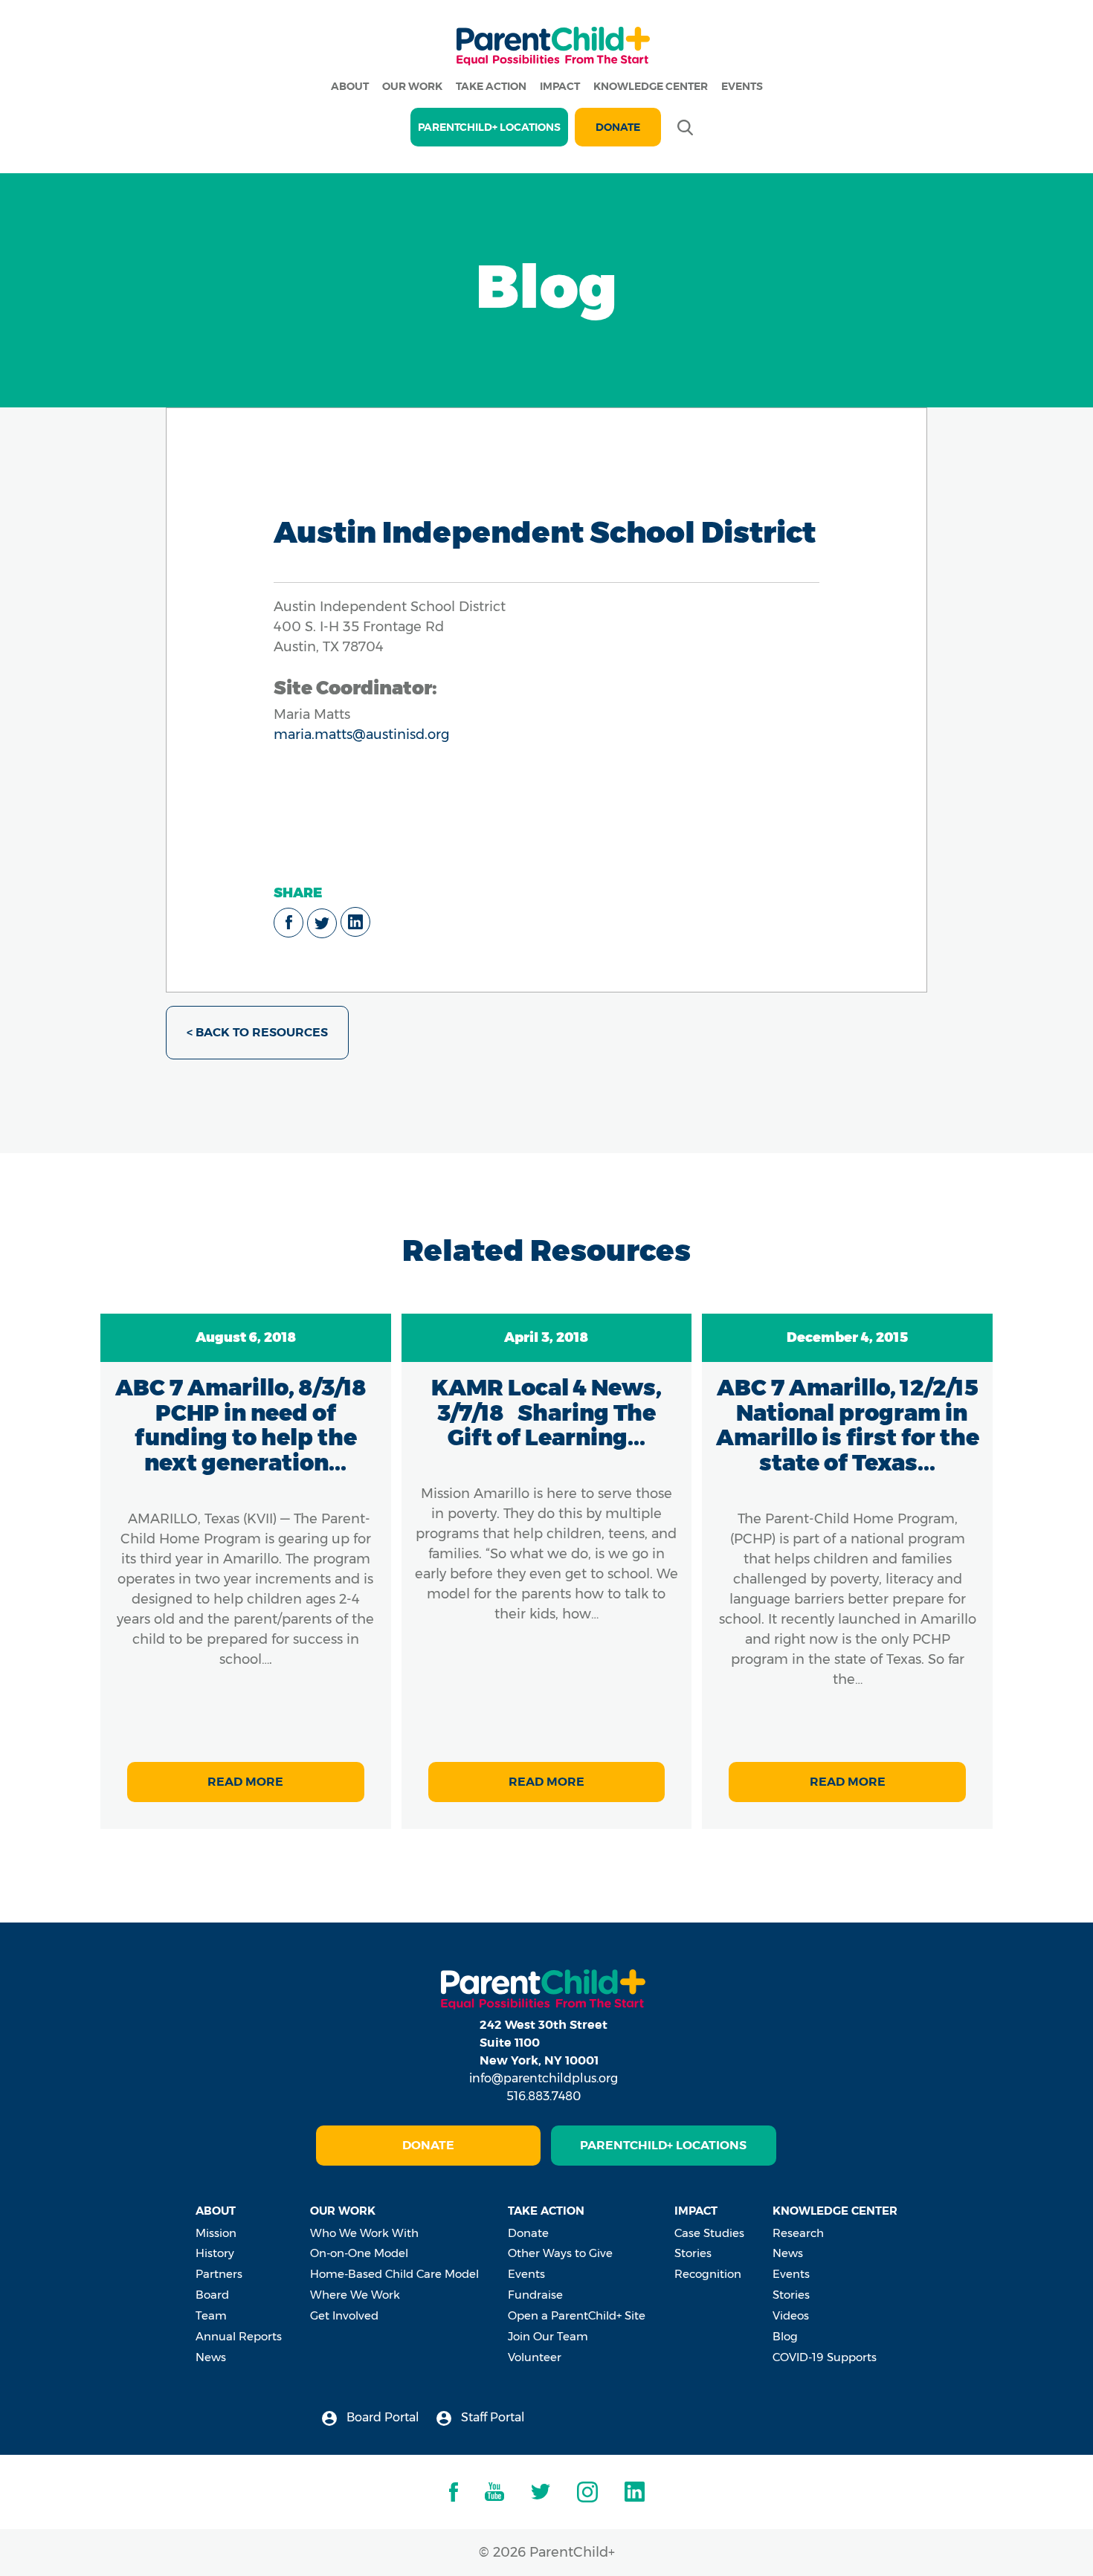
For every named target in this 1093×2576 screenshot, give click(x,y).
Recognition (708, 2274)
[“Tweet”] (322, 923)
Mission (216, 2233)
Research (798, 2233)
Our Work (412, 86)
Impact (560, 86)
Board (212, 2295)
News (211, 2357)
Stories (693, 2253)
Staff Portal (491, 2417)
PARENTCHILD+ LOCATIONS (489, 127)
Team (211, 2315)
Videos (791, 2315)
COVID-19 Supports (825, 2357)
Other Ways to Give (560, 2253)
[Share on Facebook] (288, 923)
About (350, 86)
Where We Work (355, 2295)
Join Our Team (548, 2336)
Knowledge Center (651, 86)
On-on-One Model (359, 2253)
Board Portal (381, 2417)
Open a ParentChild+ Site (577, 2315)
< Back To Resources (257, 1032)
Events (742, 86)
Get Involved (344, 2315)
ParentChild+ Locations (663, 2145)
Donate (618, 127)
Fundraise (535, 2295)
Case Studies (709, 2233)
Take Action (491, 86)
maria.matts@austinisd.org (361, 735)
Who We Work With (364, 2233)
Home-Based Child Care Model (394, 2274)
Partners (219, 2274)
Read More (245, 1782)
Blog (785, 2336)
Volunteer (535, 2357)
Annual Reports (239, 2336)
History (215, 2253)
